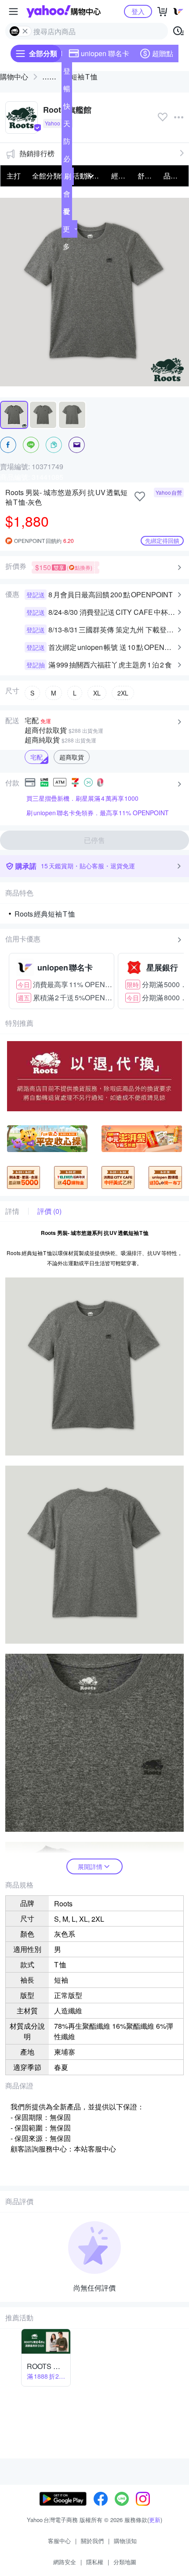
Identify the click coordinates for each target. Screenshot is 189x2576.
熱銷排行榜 (37, 153)
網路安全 (65, 2562)
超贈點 (163, 53)
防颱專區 (67, 143)
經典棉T (122, 176)
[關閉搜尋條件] (25, 31)
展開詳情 (90, 1866)
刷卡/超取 (68, 178)
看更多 (66, 229)
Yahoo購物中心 (64, 11)
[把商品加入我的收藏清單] (140, 496)
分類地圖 (125, 2562)
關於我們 (92, 2541)
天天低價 (67, 125)
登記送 (67, 73)
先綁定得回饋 (162, 541)
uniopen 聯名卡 (105, 53)
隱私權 (95, 2562)
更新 (155, 2520)
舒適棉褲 (148, 176)
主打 (14, 176)
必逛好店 (67, 161)
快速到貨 (67, 108)
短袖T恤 (84, 77)
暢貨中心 (67, 90)
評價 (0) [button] (49, 1211)
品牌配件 (174, 176)
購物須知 (125, 2541)
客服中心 (59, 2541)
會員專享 (67, 196)
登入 (138, 11)
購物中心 (14, 77)
